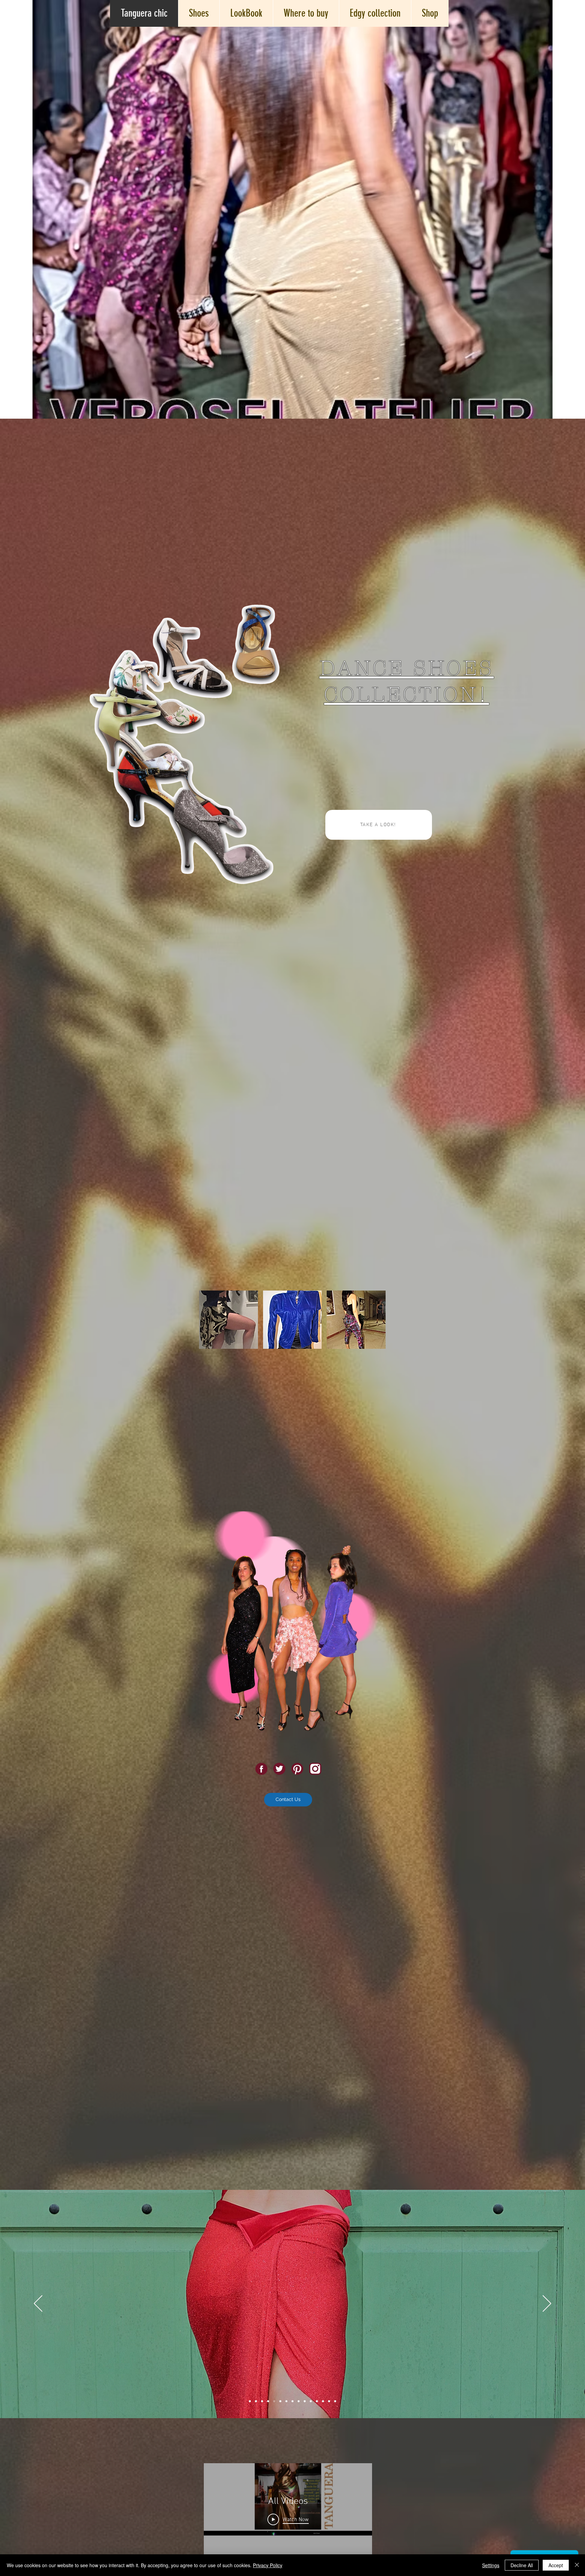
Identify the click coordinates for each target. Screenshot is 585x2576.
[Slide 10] (305, 2401)
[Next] (547, 2304)
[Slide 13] (323, 2401)
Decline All (522, 2565)
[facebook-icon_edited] (261, 1769)
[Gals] (262, 2401)
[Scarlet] (274, 2401)
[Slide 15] (335, 2401)
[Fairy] (280, 2401)
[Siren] (286, 2401)
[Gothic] (268, 2401)
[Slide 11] (311, 2401)
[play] (371, 1470)
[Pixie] (299, 2401)
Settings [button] (491, 2565)
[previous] (211, 1387)
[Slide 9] (292, 2401)
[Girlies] (256, 2401)
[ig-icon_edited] (315, 1769)
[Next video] (358, 2511)
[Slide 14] (329, 2401)
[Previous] (38, 2304)
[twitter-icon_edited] (279, 1769)
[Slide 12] (317, 2401)
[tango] (250, 2401)
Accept (556, 2565)
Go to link (339, 1297)
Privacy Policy (268, 2565)
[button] (229, 1320)
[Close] (577, 2565)
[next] (373, 1387)
